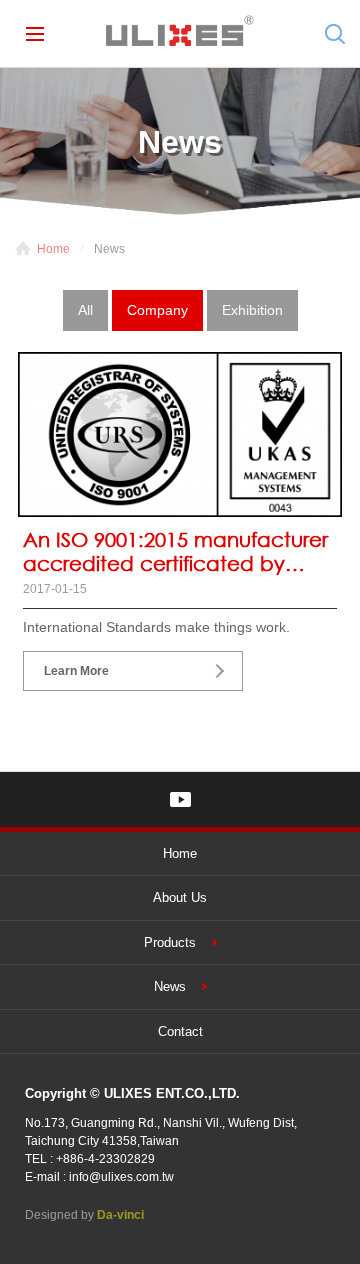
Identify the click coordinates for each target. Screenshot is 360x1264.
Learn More (76, 671)
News (170, 986)
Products (170, 942)
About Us (180, 897)
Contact (180, 1031)
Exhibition (252, 310)
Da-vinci (120, 1215)
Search (335, 34)
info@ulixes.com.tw (121, 1177)
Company (157, 310)
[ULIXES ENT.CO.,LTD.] (180, 33)
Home (53, 249)
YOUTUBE (180, 799)
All (85, 310)
